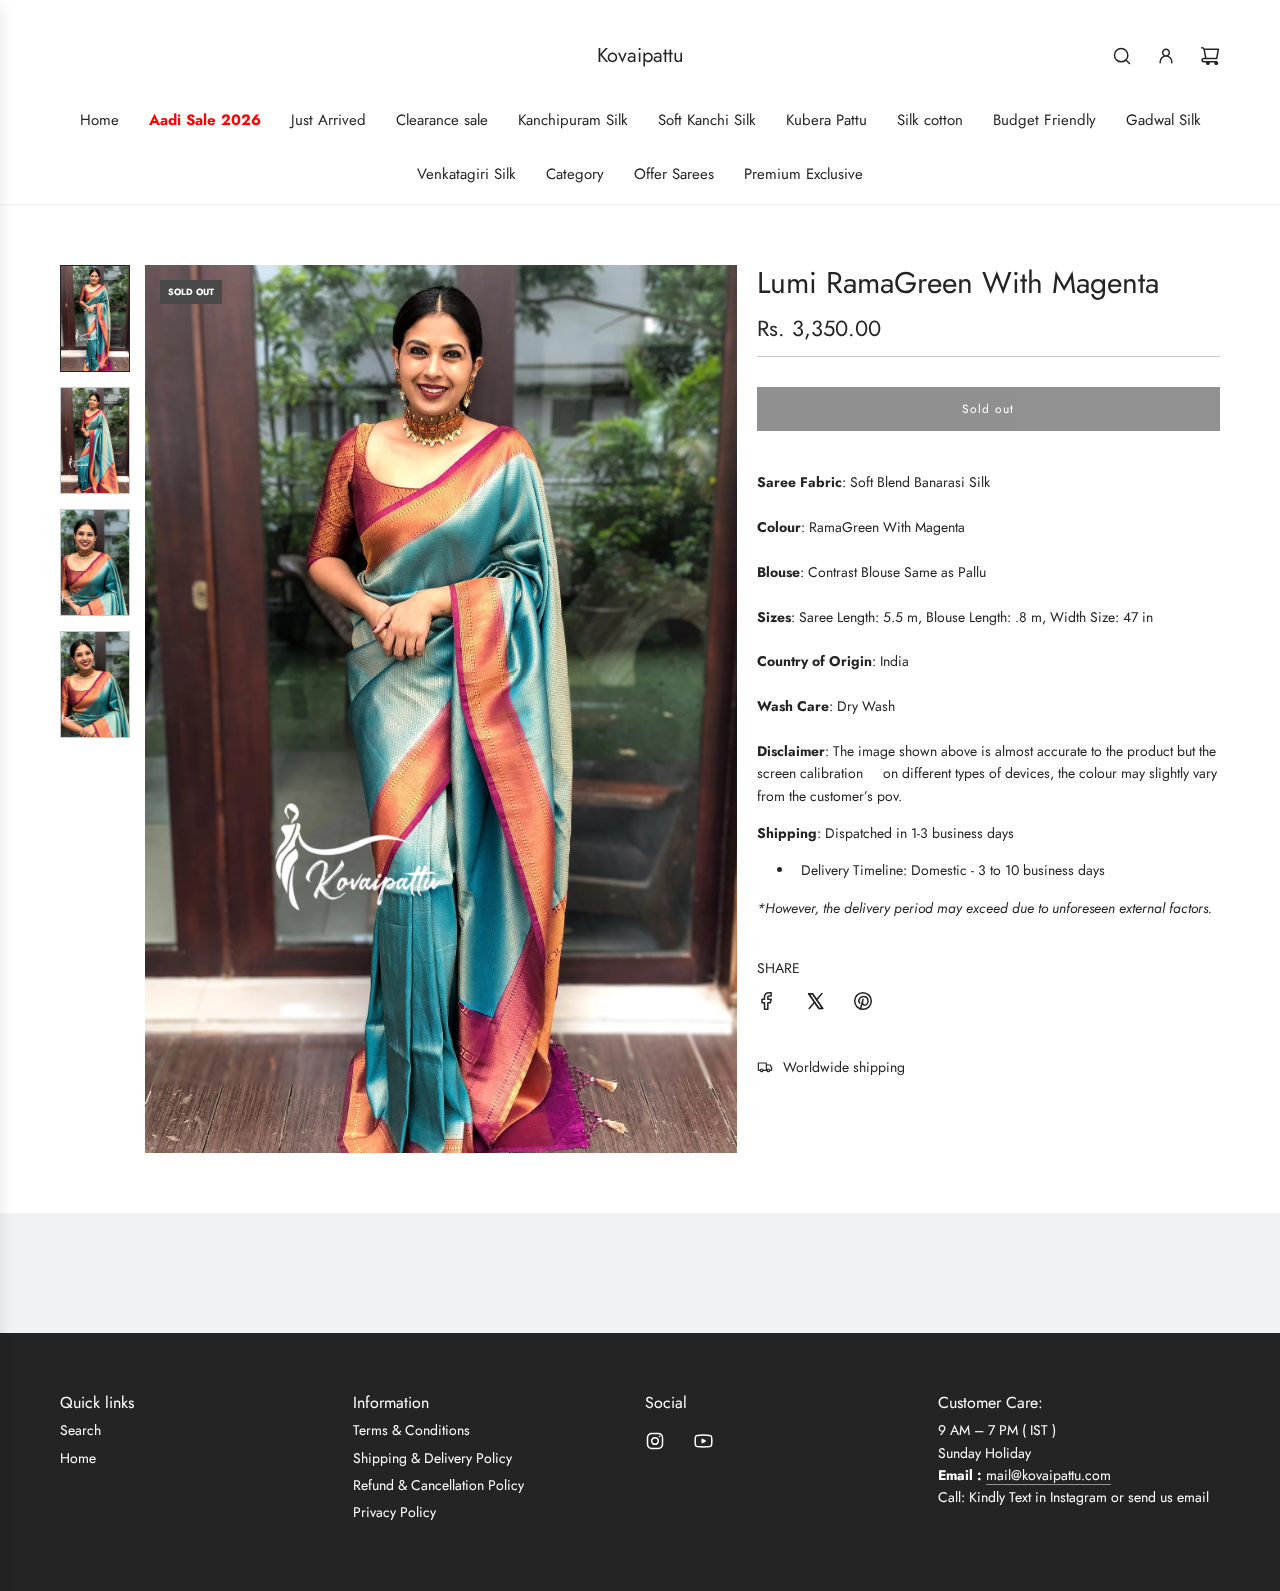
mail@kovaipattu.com (1048, 1475)
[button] (161, 709)
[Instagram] (655, 1441)
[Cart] (1210, 56)
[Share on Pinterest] (863, 1004)
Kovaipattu (640, 56)
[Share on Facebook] (767, 1004)
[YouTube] (703, 1441)
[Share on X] (815, 1004)
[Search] (1122, 56)
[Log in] (1166, 56)
